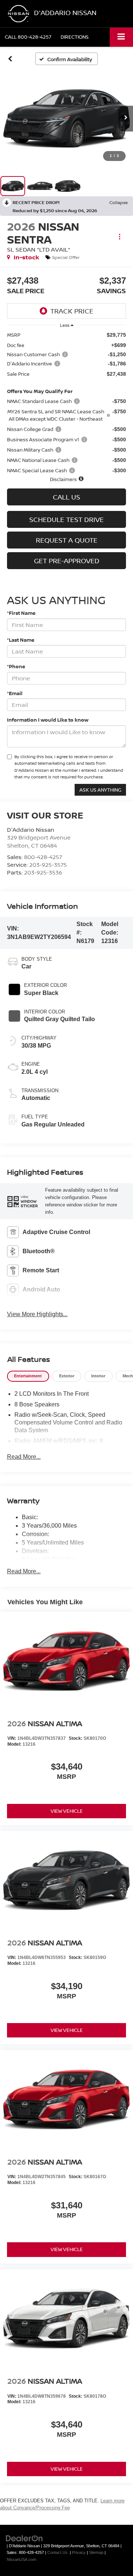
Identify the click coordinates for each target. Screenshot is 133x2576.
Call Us (66, 497)
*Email (15, 693)
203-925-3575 (48, 865)
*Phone (16, 666)
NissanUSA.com (21, 2559)
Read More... (24, 1457)
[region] (67, 407)
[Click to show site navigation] (121, 37)
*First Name (21, 613)
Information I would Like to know (48, 720)
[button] (28, 37)
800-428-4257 (43, 857)
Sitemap (96, 2552)
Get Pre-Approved (67, 561)
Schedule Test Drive (66, 519)
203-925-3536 (43, 872)
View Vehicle (67, 1811)
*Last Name (21, 640)
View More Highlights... (37, 1314)
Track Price (72, 311)
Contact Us (57, 2552)
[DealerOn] (24, 2538)
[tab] (28, 1376)
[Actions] (120, 237)
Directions (75, 37)
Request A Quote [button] (67, 540)
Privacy (79, 2552)
